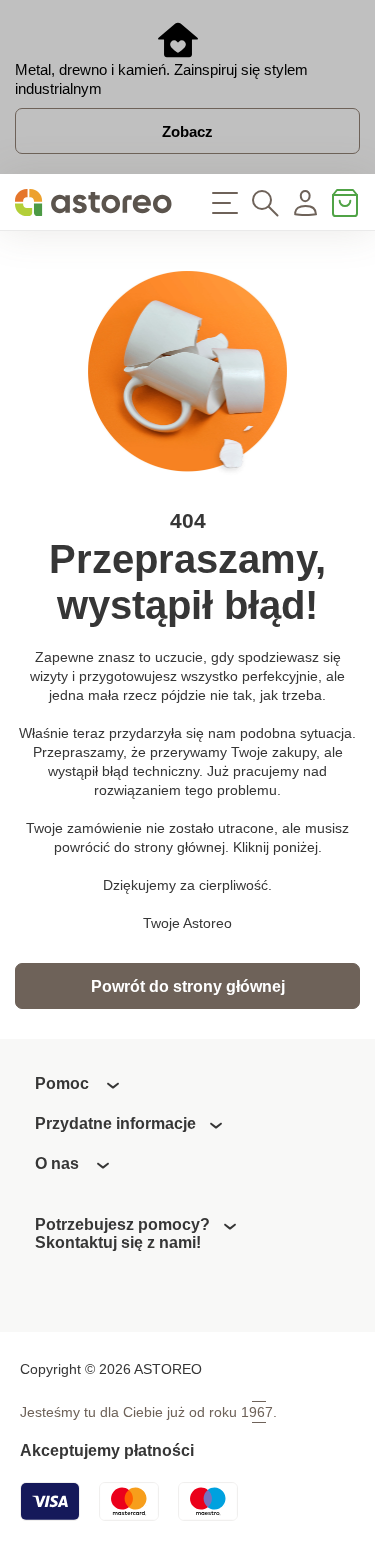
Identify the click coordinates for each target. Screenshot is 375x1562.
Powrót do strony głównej (188, 986)
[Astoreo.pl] (94, 202)
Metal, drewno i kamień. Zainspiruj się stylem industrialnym (161, 79)
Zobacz (187, 131)
